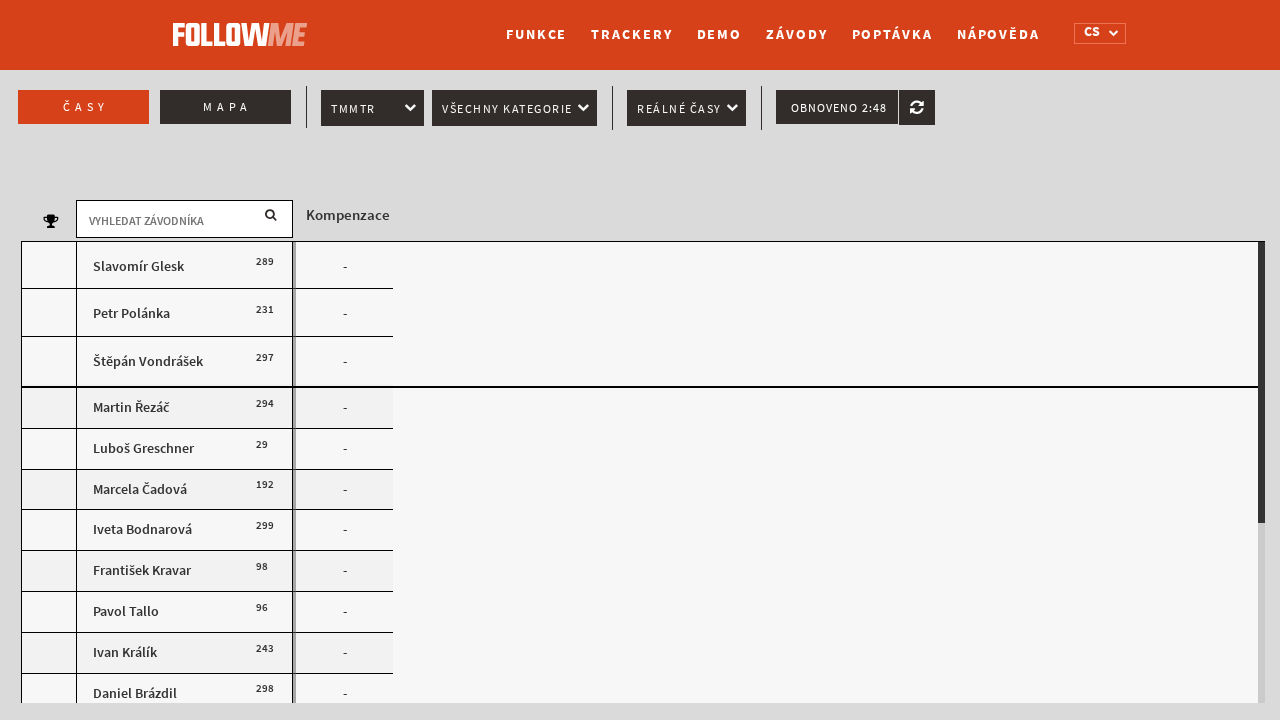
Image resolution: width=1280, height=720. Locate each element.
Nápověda (998, 34)
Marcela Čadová (140, 489)
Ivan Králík (125, 652)
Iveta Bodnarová (142, 529)
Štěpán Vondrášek (148, 361)
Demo (720, 34)
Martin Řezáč (131, 407)
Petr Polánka (131, 313)
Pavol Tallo (126, 611)
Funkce (536, 34)
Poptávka (892, 34)
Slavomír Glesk (138, 266)
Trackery (631, 34)
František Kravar (142, 570)
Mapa (227, 107)
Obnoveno (839, 108)
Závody (796, 34)
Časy (86, 107)
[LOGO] (245, 25)
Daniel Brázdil (135, 693)
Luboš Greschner (143, 448)
